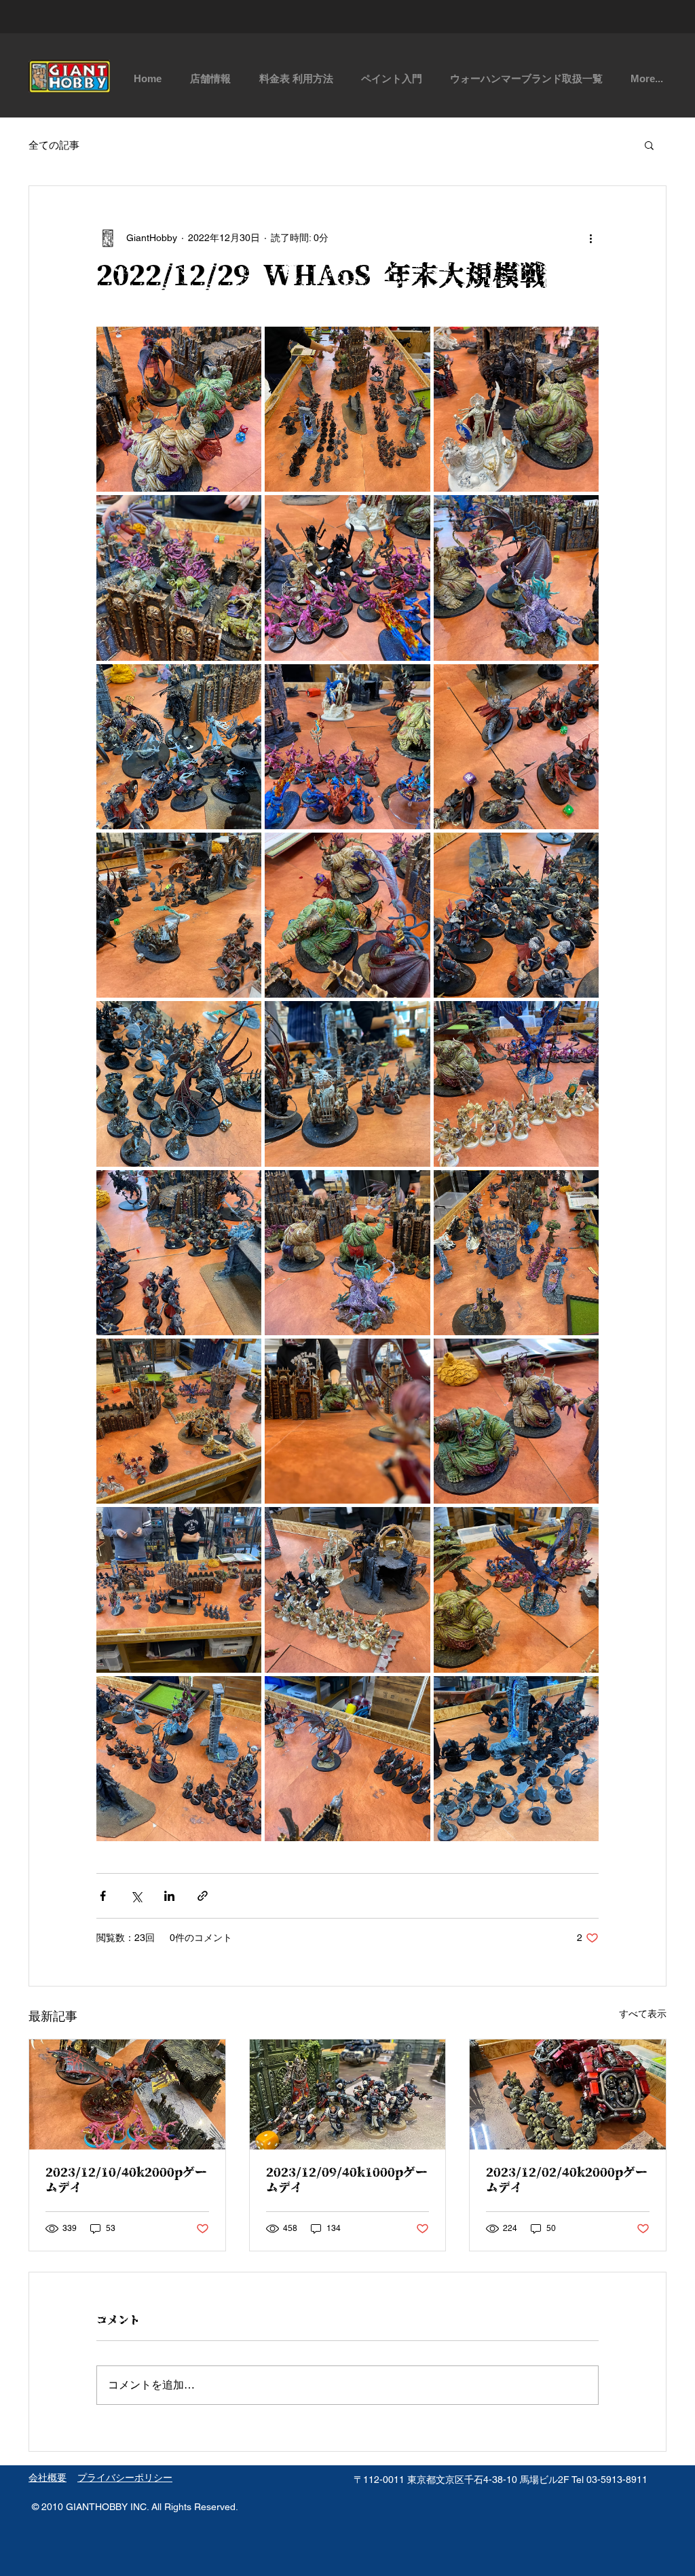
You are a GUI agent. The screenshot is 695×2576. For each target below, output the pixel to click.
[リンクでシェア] (203, 1896)
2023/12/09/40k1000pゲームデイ (347, 2181)
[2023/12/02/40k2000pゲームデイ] (568, 2094)
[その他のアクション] (590, 238)
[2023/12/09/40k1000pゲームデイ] (348, 2094)
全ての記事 (54, 145)
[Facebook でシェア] (103, 1896)
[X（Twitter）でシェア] (136, 1896)
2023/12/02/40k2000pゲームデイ (567, 2181)
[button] (649, 145)
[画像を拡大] (179, 409)
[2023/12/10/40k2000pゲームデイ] (127, 2094)
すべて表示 (643, 2014)
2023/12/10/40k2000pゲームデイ (126, 2181)
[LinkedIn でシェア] (169, 1896)
